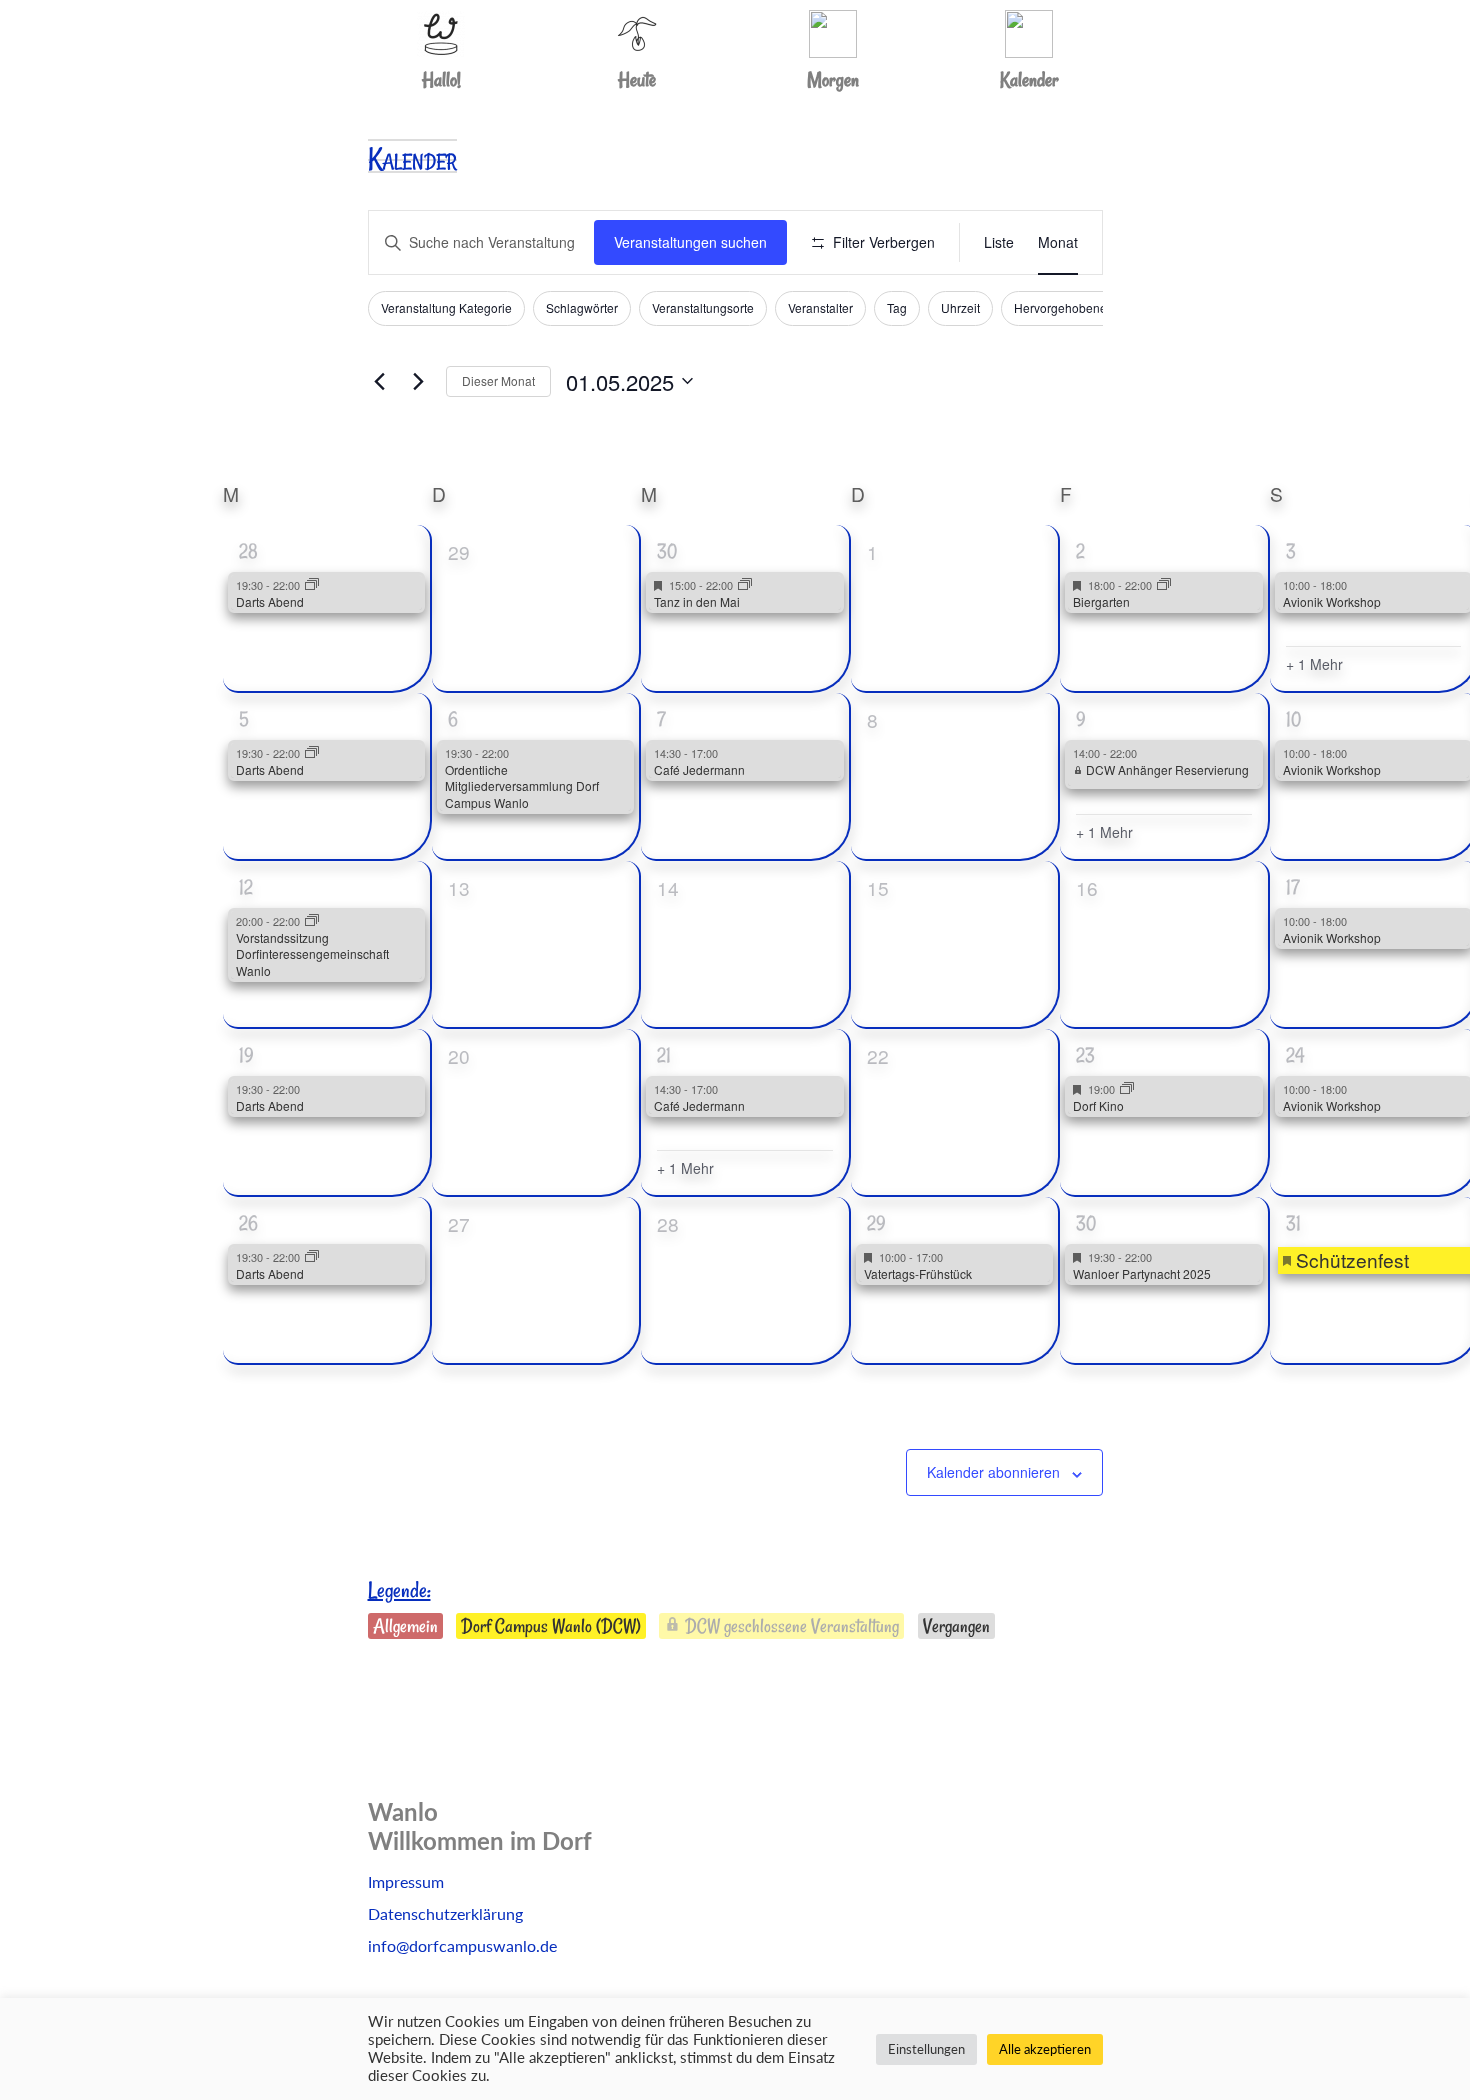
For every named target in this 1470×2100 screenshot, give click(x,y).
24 (1295, 1055)
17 (1293, 887)
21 (664, 1055)
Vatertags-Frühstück (918, 1273)
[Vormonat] (380, 381)
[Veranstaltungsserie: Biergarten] (1164, 585)
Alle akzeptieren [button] (1045, 2049)
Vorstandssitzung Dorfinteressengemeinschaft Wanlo (312, 954)
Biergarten (1101, 601)
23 (1085, 1055)
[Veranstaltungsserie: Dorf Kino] (1127, 1089)
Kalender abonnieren (993, 1472)
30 (667, 551)
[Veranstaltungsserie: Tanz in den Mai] (745, 585)
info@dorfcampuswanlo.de (462, 1945)
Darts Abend (270, 601)
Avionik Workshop (1332, 601)
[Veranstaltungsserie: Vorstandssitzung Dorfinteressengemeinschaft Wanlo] (312, 921)
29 (876, 1223)
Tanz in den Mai (697, 601)
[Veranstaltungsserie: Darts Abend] (312, 585)
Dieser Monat (498, 380)
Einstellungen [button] (926, 2049)
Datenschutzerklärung (445, 1913)
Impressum (406, 1881)
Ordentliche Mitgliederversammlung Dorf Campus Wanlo (522, 786)
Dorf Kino (1098, 1105)
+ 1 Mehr (1314, 664)
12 (246, 887)
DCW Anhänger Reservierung (1166, 769)
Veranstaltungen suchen (690, 242)
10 (1293, 719)
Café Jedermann (699, 769)
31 (1293, 1223)
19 (246, 1055)
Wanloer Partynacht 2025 (1142, 1273)
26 (248, 1223)
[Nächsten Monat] (419, 381)
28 (248, 551)
